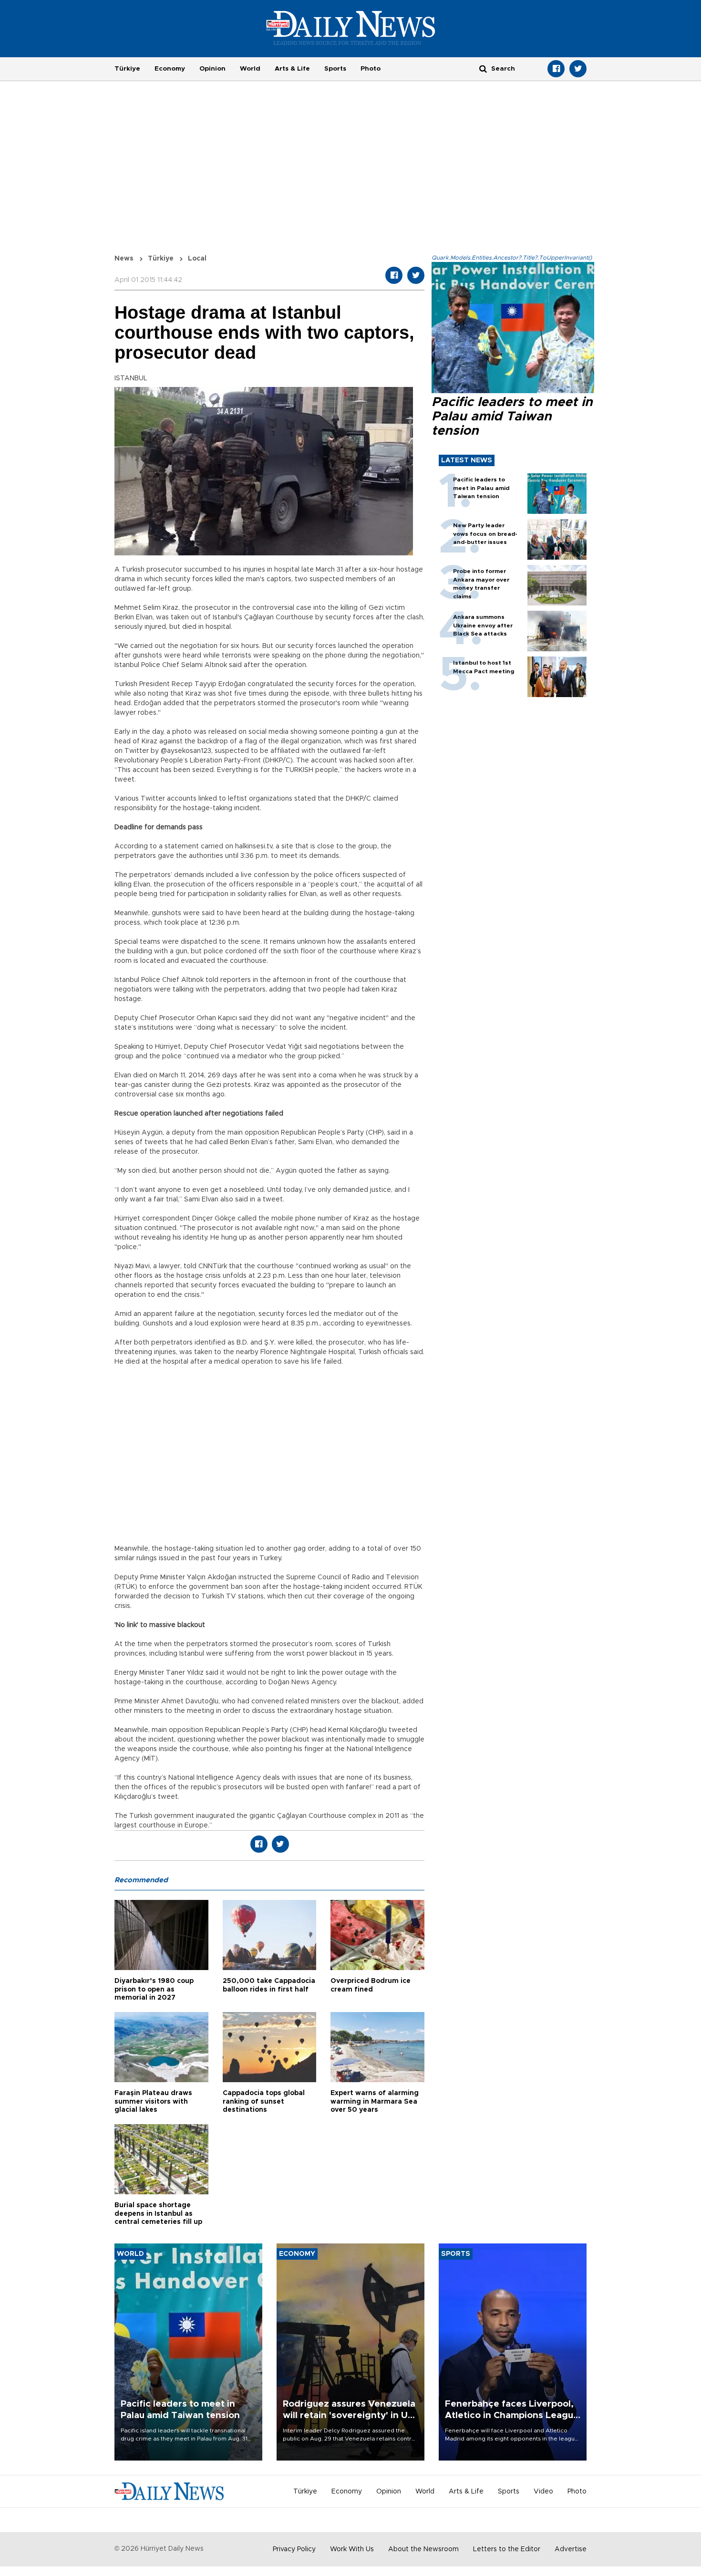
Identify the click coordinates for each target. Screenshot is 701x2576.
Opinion (212, 69)
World (250, 69)
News (124, 259)
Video (543, 2492)
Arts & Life (292, 69)
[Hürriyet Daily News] (351, 28)
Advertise (571, 2549)
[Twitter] (578, 69)
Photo (371, 69)
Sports (335, 69)
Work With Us (352, 2549)
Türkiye (127, 69)
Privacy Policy (294, 2549)
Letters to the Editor (507, 2549)
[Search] (483, 68)
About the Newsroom (423, 2549)
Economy (170, 69)
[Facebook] (556, 69)
